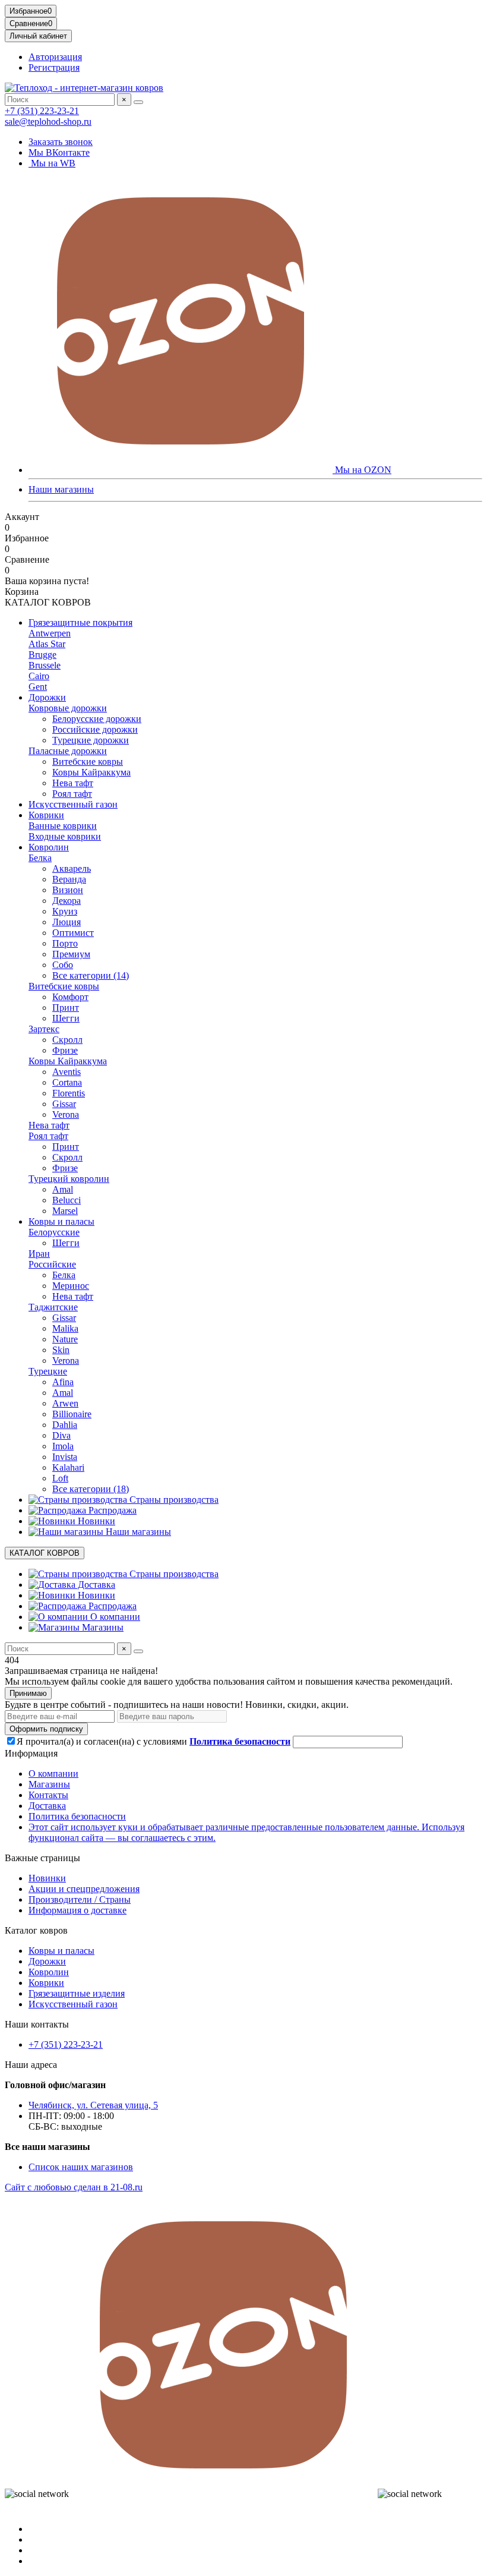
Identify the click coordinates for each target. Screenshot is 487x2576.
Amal (63, 1189)
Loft (60, 1478)
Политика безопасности (77, 1816)
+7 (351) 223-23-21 (42, 111)
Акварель (72, 868)
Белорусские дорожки (97, 719)
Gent (38, 687)
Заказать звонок (61, 142)
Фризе (65, 1050)
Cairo (39, 676)
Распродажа (111, 1510)
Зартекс (44, 1029)
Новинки (95, 1521)
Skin (61, 1350)
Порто (65, 943)
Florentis (69, 1093)
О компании (114, 1617)
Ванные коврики (63, 826)
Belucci (67, 1200)
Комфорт (70, 997)
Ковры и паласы (61, 1221)
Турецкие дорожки (91, 740)
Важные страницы (42, 1858)
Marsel (65, 1211)
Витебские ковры (88, 762)
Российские (52, 1264)
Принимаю (28, 1693)
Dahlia (65, 1425)
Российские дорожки (95, 729)
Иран (39, 1254)
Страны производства (173, 1500)
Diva (61, 1435)
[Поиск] (138, 102)
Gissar (64, 1104)
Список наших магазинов (81, 2167)
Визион (68, 890)
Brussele (45, 665)
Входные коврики (65, 836)
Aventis (67, 1072)
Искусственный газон (73, 804)
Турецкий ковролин (69, 1179)
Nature (65, 1339)
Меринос (71, 1286)
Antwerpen (50, 633)
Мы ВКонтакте (59, 152)
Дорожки (47, 697)
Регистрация (54, 67)
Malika (65, 1328)
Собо (63, 965)
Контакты (48, 1795)
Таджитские (53, 1307)
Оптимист (73, 933)
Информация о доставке (78, 1910)
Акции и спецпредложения (84, 1889)
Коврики (46, 815)
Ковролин (49, 847)
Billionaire (72, 1414)
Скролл (67, 1040)
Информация (31, 1753)
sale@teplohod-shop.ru (48, 122)
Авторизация (55, 57)
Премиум (71, 954)
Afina (63, 1382)
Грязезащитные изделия (77, 1993)
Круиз (65, 911)
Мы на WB (52, 163)
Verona (66, 1114)
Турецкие (48, 1371)
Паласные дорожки (68, 751)
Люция (67, 922)
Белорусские (54, 1232)
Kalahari (68, 1467)
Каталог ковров (36, 1930)
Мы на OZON (362, 470)
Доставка (95, 1585)
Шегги (66, 1018)
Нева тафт (73, 783)
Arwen (65, 1403)
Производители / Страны (80, 1899)
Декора (67, 901)
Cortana (67, 1082)
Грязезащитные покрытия (80, 622)
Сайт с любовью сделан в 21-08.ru (74, 2187)
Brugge (42, 655)
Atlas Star (47, 644)
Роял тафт (72, 794)
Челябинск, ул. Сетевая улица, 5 (93, 2105)
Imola (63, 1446)
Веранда (69, 879)
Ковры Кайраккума (91, 772)
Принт (66, 1008)
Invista (65, 1457)
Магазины (102, 1627)
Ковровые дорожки (68, 708)
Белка (40, 858)
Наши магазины (61, 489)
